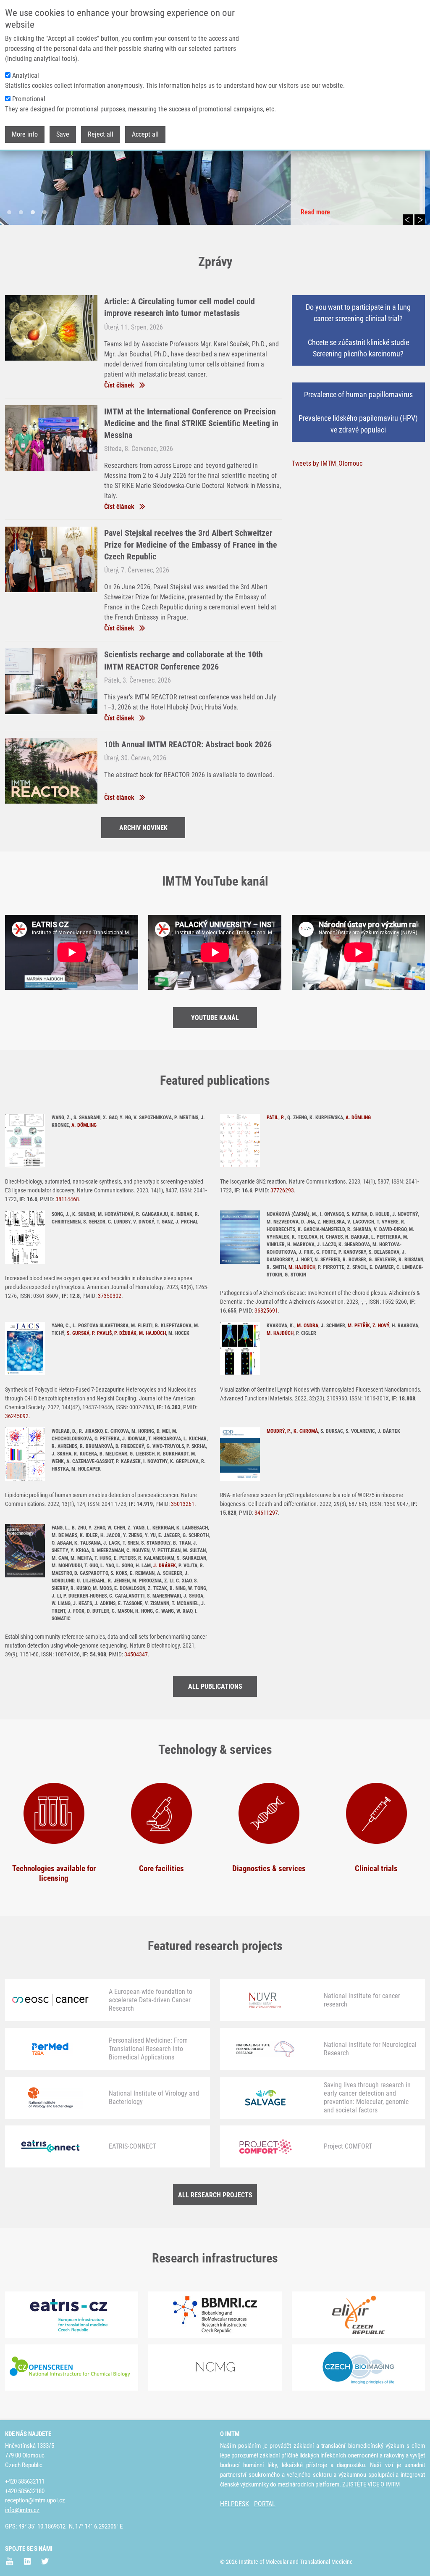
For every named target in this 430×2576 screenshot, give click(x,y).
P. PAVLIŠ (102, 1333)
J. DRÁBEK (165, 1566)
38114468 (67, 1199)
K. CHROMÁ (306, 1431)
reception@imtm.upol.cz (35, 2500)
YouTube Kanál (215, 1018)
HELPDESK (235, 2504)
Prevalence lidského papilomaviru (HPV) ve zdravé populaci (358, 424)
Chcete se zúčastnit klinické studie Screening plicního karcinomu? (358, 348)
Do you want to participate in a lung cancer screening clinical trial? (358, 313)
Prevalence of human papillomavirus (358, 394)
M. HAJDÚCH (302, 1267)
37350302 (110, 1296)
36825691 (266, 1310)
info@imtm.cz (22, 2510)
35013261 (183, 1504)
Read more (315, 212)
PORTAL (265, 2504)
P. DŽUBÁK (125, 1333)
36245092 (17, 1416)
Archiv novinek (143, 828)
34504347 (136, 1654)
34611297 (266, 1513)
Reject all (101, 134)
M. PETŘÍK (359, 1326)
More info (25, 134)
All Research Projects (215, 2195)
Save (63, 134)
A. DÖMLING (84, 1125)
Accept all (145, 134)
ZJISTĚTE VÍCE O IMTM (371, 2484)
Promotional (29, 99)
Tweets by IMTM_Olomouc (327, 463)
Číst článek (119, 385)
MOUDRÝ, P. (279, 1431)
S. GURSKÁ (78, 1333)
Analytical (26, 75)
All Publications (215, 1686)
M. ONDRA (308, 1326)
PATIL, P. (276, 1118)
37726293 (282, 1190)
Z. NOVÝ (381, 1326)
